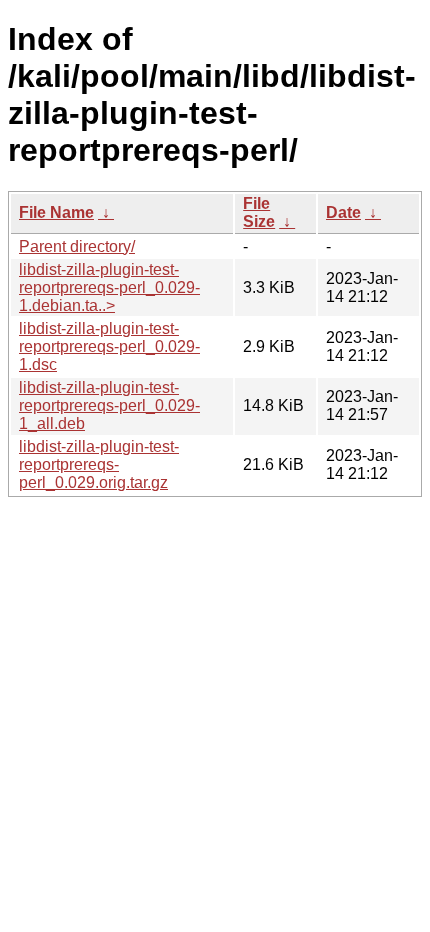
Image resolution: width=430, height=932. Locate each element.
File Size (259, 212)
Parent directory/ (77, 246)
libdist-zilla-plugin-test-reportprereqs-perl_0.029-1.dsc (109, 346)
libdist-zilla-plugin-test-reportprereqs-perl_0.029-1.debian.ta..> (109, 287)
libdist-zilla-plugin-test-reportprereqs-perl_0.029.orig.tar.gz (99, 464)
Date (343, 212)
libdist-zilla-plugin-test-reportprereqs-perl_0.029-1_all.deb (109, 405)
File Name (56, 212)
